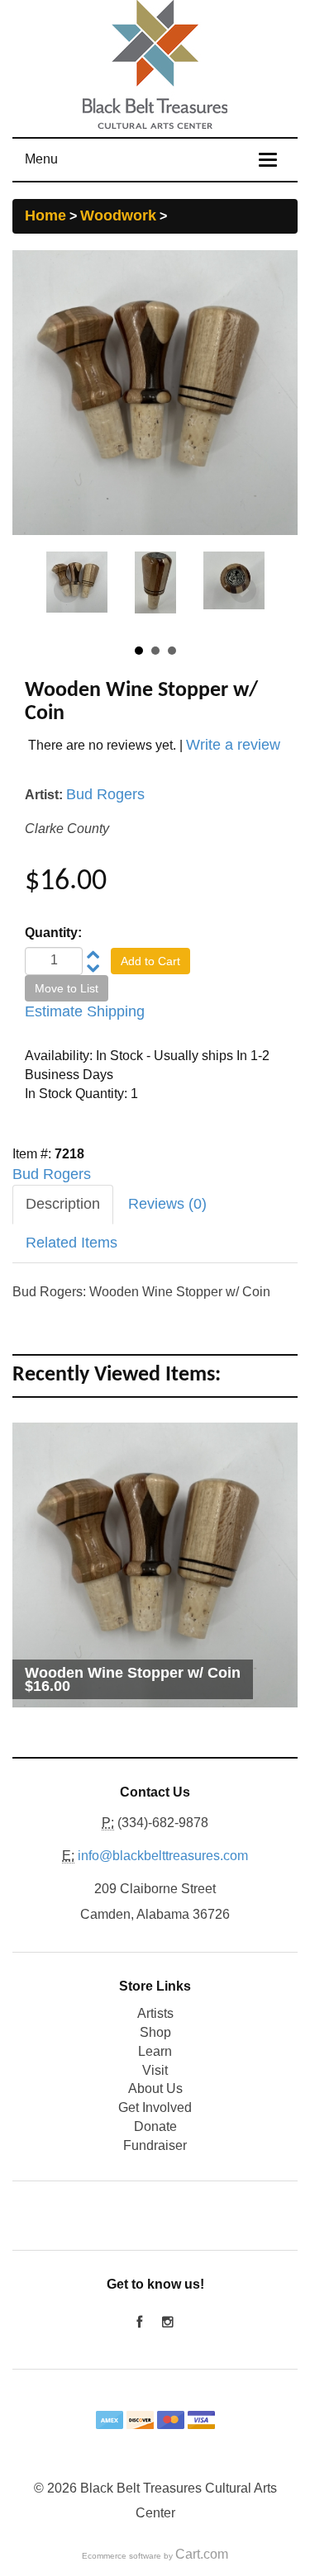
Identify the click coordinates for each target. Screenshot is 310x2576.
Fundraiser (155, 2145)
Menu (41, 159)
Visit (155, 2070)
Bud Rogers (105, 794)
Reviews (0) (167, 1204)
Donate (155, 2126)
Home (45, 215)
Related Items (72, 1243)
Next (243, 590)
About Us (155, 2088)
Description (63, 1204)
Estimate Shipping (85, 1011)
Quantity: (53, 933)
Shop (155, 2032)
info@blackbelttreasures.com (163, 1856)
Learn (155, 2051)
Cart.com (202, 2554)
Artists (155, 2013)
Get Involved (155, 2107)
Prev (67, 590)
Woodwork (118, 215)
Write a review (233, 745)
